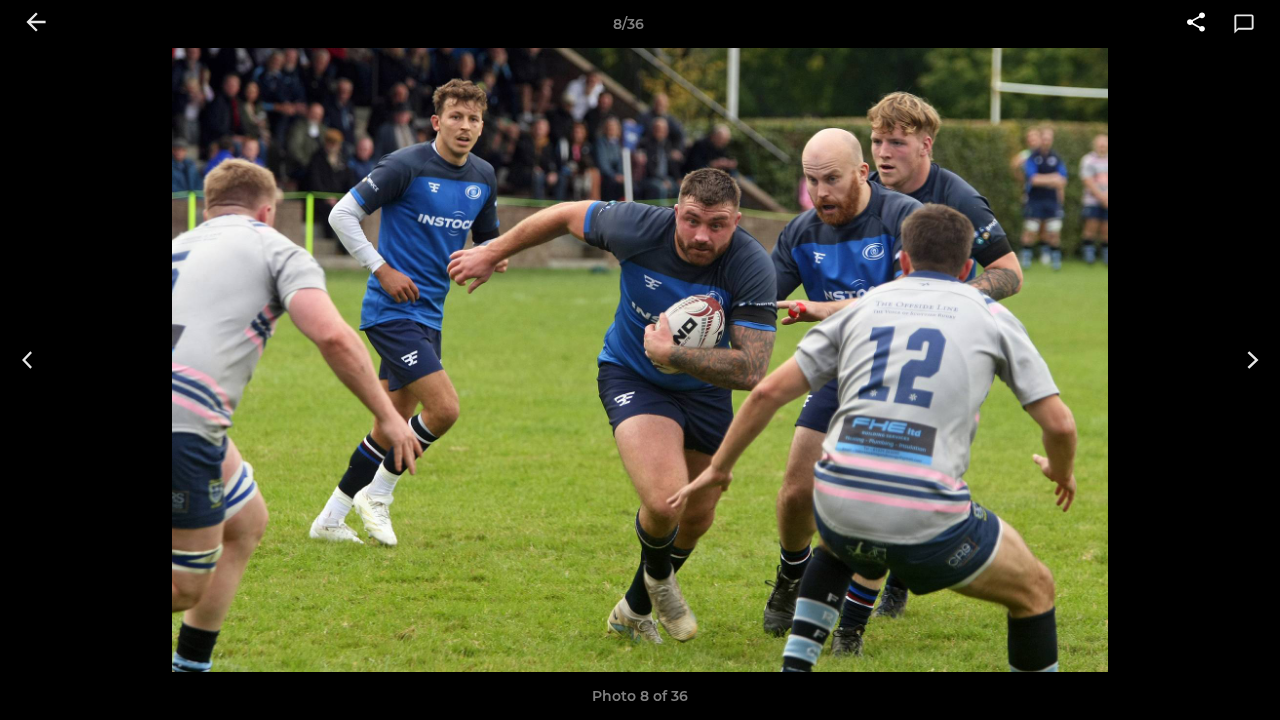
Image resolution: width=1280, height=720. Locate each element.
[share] (1196, 24)
